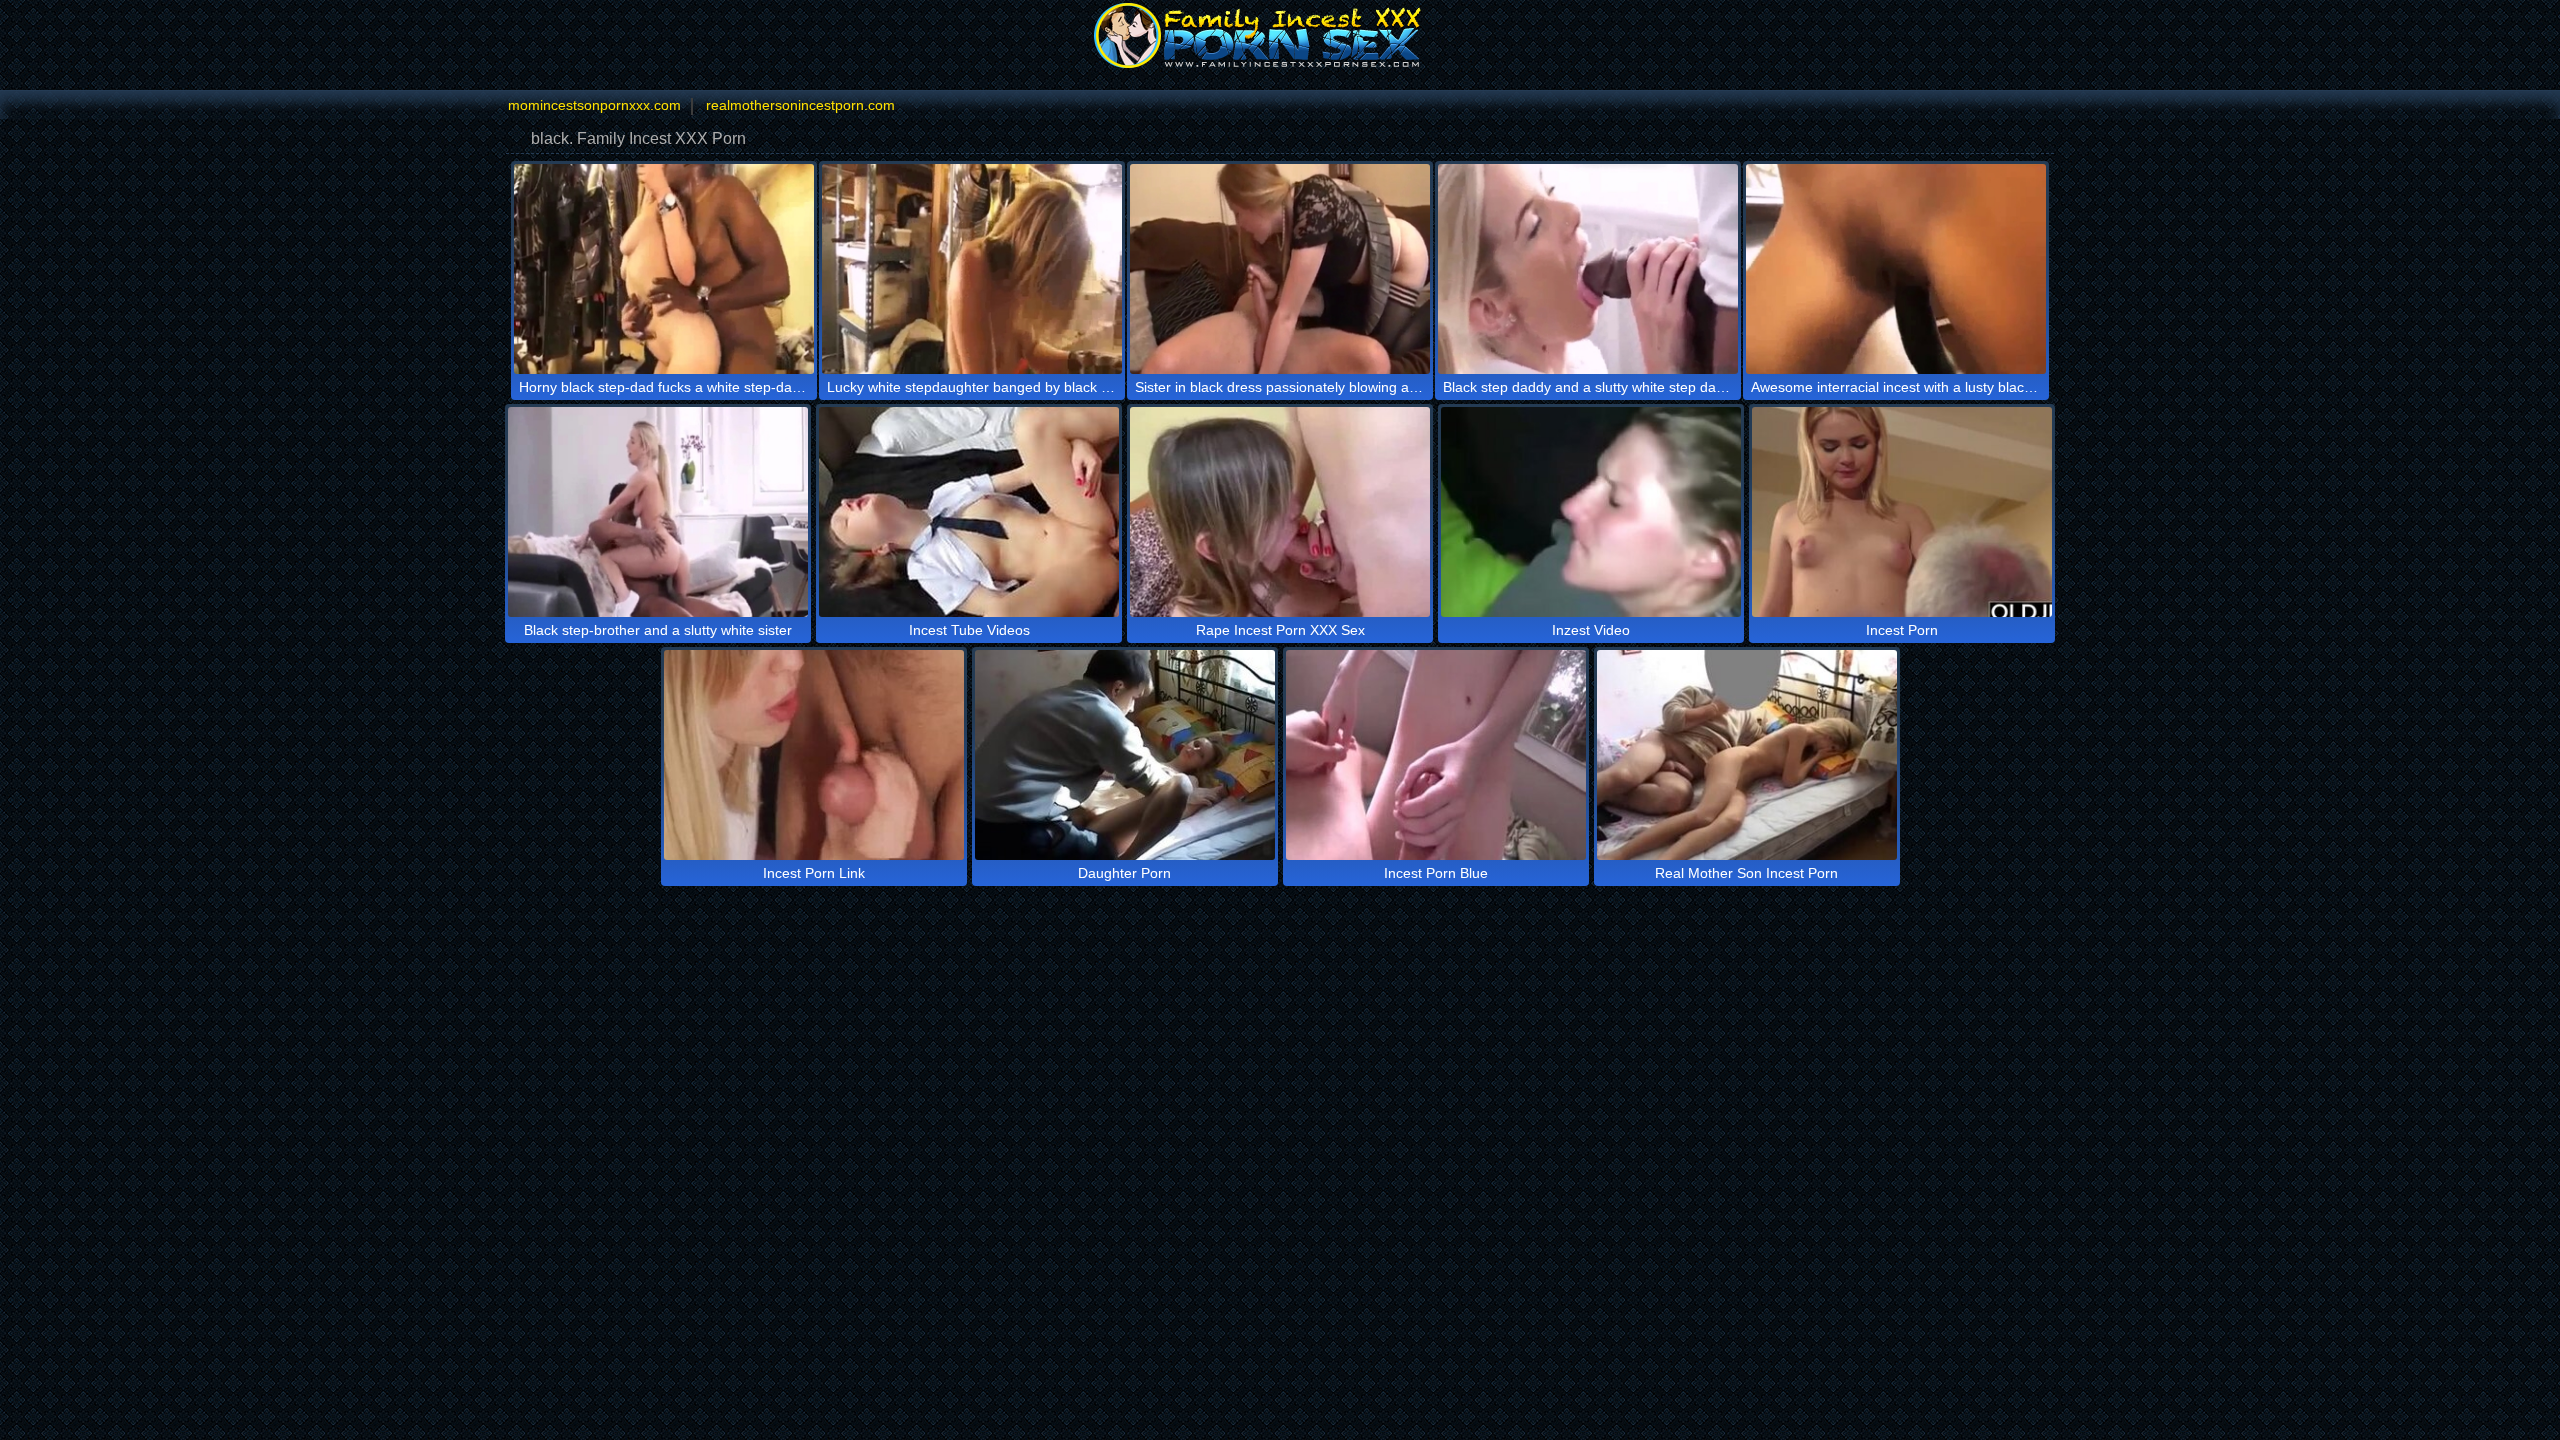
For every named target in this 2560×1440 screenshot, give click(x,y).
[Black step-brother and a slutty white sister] (658, 512)
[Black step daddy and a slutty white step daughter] (1588, 269)
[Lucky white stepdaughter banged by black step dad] (972, 269)
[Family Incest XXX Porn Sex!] (1280, 35)
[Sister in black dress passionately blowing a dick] (1280, 269)
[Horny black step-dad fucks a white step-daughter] (664, 269)
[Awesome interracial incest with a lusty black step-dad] (1896, 269)
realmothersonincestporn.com (800, 105)
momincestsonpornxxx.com (594, 105)
